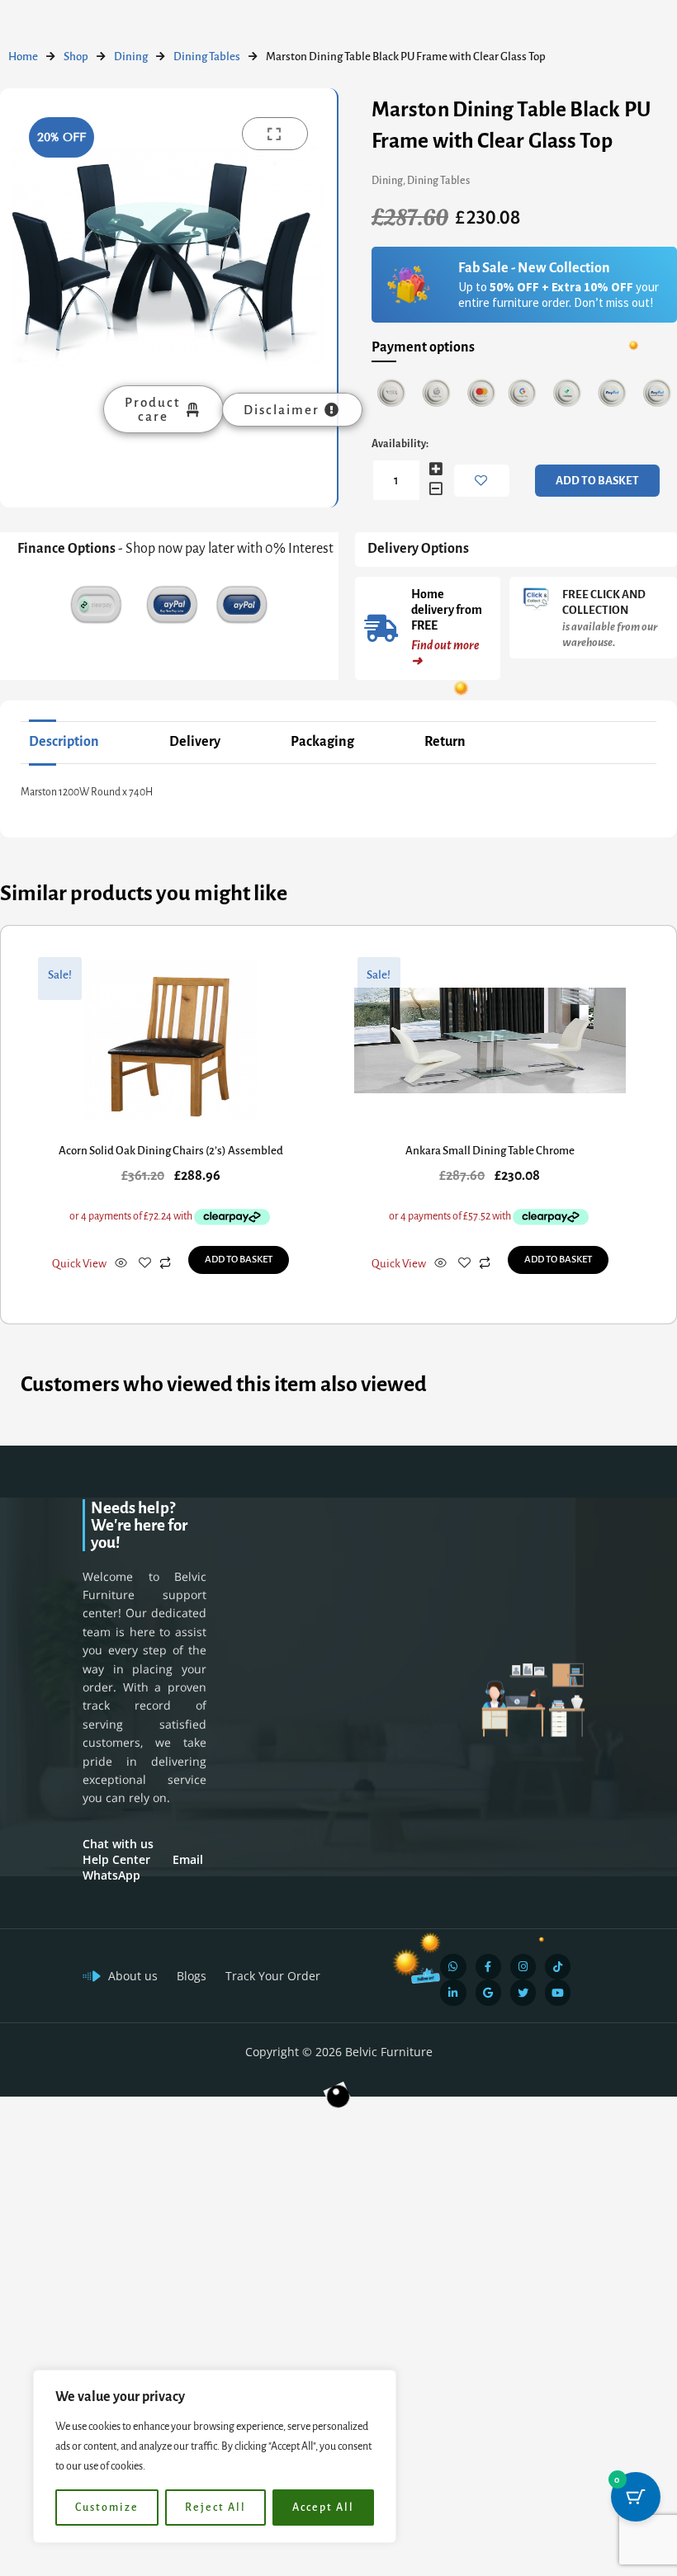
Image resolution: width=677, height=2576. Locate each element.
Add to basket (597, 481)
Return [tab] (445, 742)
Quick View (79, 1264)
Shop (76, 57)
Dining (131, 57)
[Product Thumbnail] (275, 134)
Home (23, 57)
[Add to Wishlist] (482, 481)
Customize (107, 2508)
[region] (215, 2456)
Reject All (215, 2508)
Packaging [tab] (322, 742)
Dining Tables (207, 57)
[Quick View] (121, 1264)
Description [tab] (64, 742)
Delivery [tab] (195, 742)
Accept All (323, 2508)
